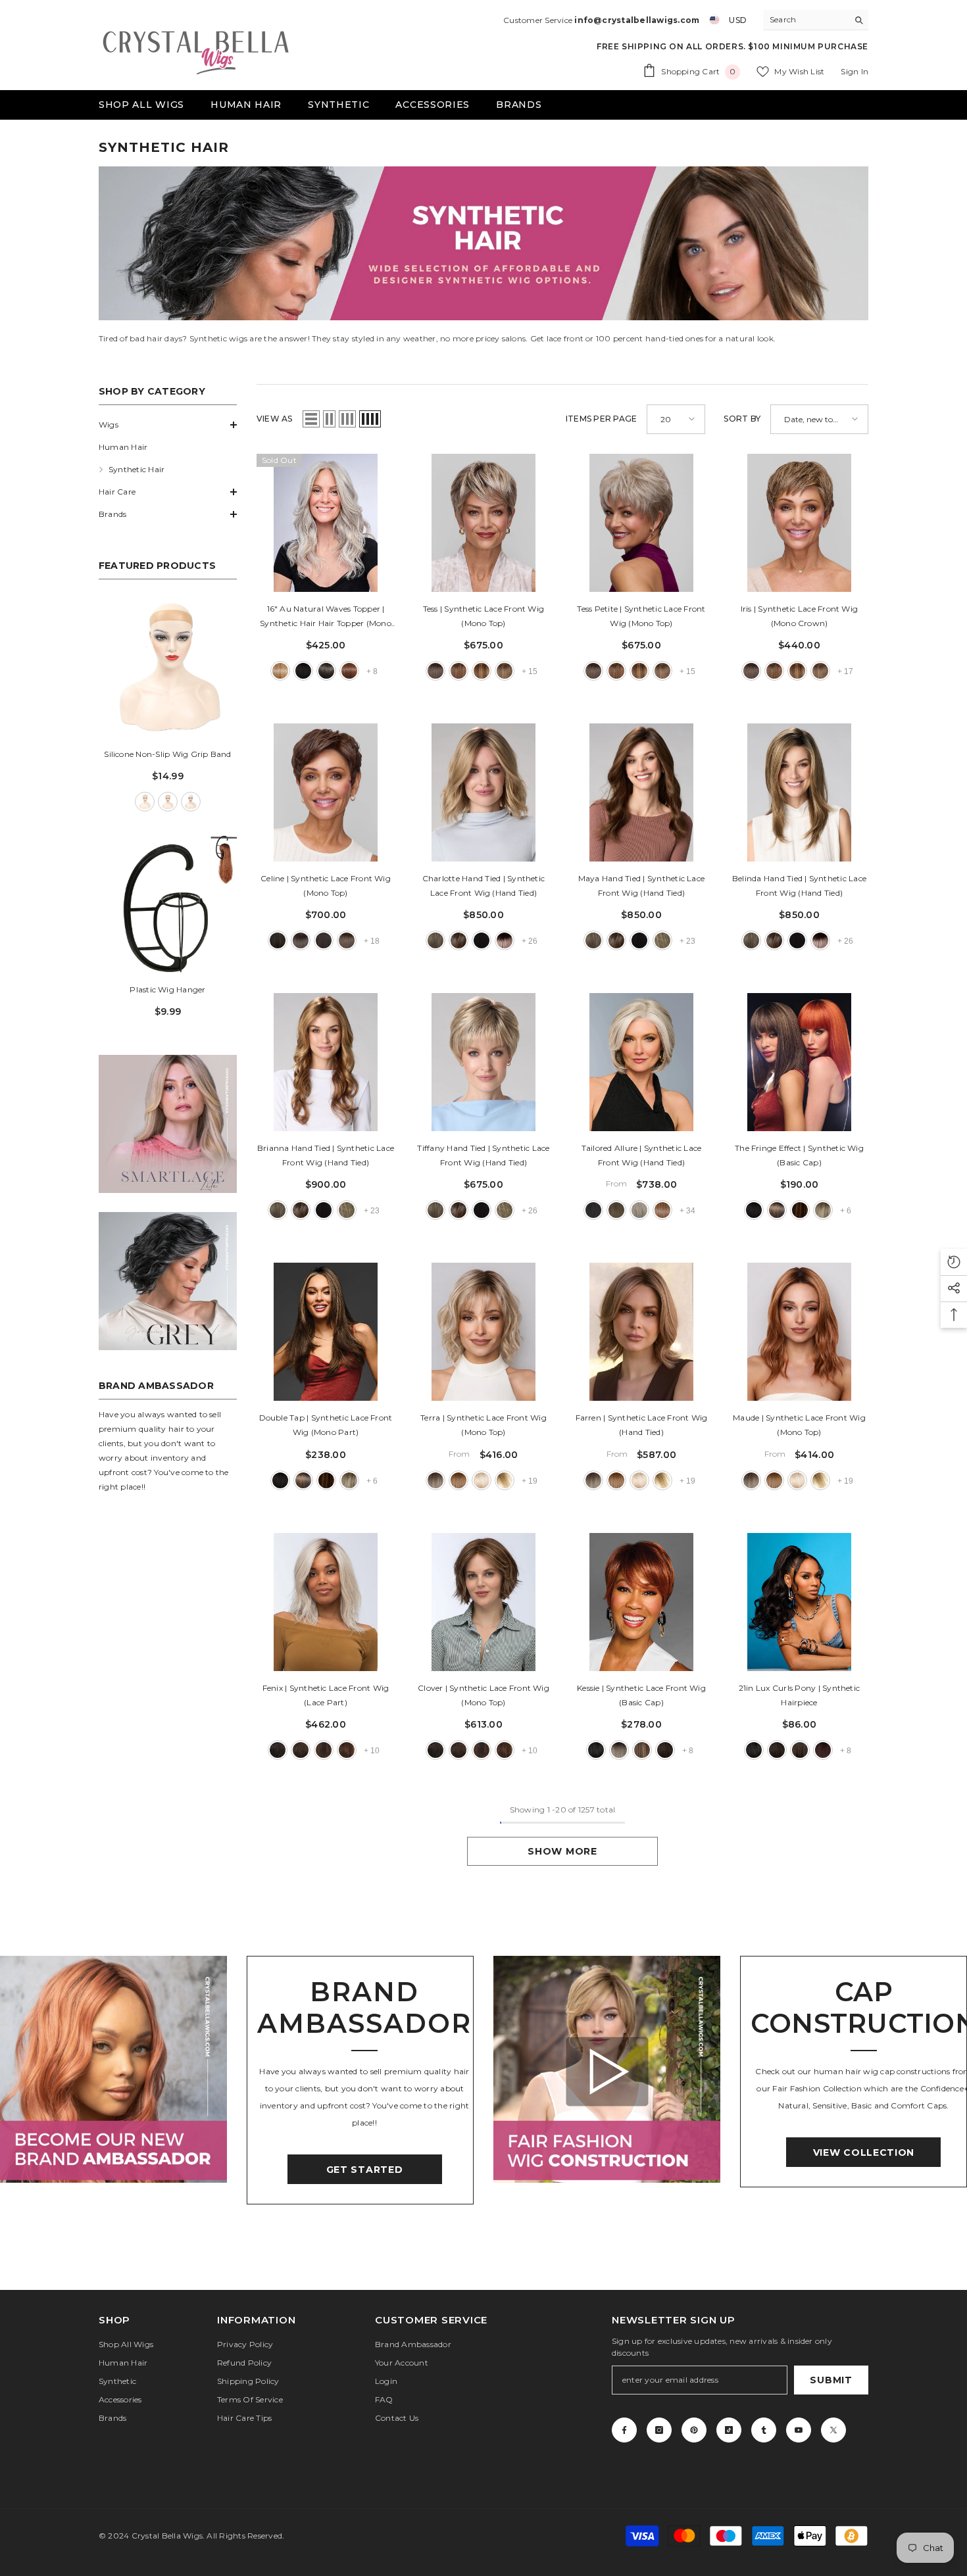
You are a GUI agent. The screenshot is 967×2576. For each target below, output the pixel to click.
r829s (800, 1210)
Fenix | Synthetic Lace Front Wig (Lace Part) (326, 1695)
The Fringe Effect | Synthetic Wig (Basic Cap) (799, 1155)
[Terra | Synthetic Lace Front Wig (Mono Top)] (484, 1332)
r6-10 (301, 1750)
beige (145, 802)
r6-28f (324, 1750)
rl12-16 (662, 1210)
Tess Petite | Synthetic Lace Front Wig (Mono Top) (641, 616)
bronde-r (435, 1480)
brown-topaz (459, 1480)
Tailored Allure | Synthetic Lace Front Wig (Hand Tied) (642, 1155)
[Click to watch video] (607, 2071)
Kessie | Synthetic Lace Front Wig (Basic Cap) (641, 1695)
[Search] (816, 20)
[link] (168, 1124)
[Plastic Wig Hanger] (168, 904)
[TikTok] (729, 2430)
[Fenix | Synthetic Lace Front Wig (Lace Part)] (326, 1602)
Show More (562, 1851)
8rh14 (505, 671)
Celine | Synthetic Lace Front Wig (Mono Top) (326, 886)
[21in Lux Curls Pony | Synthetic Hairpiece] (799, 1602)
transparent (191, 802)
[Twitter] (833, 2430)
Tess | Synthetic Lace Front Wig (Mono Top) (484, 616)
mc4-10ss (800, 1750)
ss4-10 (777, 1210)
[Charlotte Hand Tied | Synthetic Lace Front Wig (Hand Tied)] (484, 792)
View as (275, 419)
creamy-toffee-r (505, 1480)
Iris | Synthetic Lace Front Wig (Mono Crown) (799, 616)
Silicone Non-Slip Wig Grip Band (167, 754)
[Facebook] (624, 2430)
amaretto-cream (459, 940)
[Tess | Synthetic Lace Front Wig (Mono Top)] (484, 523)
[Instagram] (659, 2430)
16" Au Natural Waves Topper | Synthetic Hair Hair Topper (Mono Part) (326, 617)
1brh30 (278, 940)
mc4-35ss (823, 1750)
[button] (168, 425)
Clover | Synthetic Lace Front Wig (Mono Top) (484, 1695)
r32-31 (349, 671)
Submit (831, 2380)
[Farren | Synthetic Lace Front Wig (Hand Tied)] (641, 1332)
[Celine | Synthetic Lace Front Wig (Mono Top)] (326, 792)
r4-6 (278, 1750)
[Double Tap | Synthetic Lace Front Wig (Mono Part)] (326, 1332)
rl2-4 (593, 1210)
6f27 (482, 671)
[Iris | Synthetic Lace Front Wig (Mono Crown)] (799, 523)
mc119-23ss (619, 1750)
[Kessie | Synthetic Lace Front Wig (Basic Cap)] (641, 1602)
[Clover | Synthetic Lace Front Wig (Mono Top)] (484, 1602)
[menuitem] (168, 425)
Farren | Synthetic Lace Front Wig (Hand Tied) (642, 1425)
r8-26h (347, 1750)
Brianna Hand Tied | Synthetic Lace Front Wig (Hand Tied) (326, 1155)
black (482, 940)
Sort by (742, 419)
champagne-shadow (505, 940)
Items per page (601, 419)
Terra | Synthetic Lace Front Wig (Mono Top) (484, 1425)
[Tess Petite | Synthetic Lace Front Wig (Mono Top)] (641, 523)
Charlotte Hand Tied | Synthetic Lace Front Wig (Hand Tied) (484, 886)
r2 (303, 671)
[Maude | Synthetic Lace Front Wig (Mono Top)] (799, 1332)
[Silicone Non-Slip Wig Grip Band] (168, 668)
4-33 (324, 940)
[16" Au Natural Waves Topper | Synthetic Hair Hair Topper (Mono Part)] (326, 523)
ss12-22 (823, 1210)
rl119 (639, 1210)
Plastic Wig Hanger (167, 989)
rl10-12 (616, 1210)
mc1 (596, 1750)
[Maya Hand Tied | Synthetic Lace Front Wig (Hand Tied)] (641, 792)
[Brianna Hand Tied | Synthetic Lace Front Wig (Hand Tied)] (326, 1062)
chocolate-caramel (662, 940)
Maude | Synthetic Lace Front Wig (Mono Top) (799, 1425)
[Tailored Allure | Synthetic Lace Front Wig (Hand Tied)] (641, 1062)
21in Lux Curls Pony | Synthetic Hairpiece (799, 1695)
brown (168, 802)
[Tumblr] (764, 2430)
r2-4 (326, 671)
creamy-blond (482, 1480)
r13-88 (280, 671)
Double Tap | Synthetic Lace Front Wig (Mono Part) (326, 1425)
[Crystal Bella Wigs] (113, 2069)
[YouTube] (799, 2430)
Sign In (855, 71)
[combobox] (806, 20)
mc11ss (642, 1750)
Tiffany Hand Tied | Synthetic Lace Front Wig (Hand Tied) (483, 1155)
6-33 (459, 671)
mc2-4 (665, 1750)
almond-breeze (435, 940)
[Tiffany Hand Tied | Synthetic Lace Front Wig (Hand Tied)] (484, 1062)
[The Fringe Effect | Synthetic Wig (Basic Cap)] (799, 1062)
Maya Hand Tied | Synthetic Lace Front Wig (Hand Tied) (641, 886)
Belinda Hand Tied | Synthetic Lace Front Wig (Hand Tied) (799, 886)
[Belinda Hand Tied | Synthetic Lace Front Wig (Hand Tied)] (799, 792)
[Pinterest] (694, 2430)
